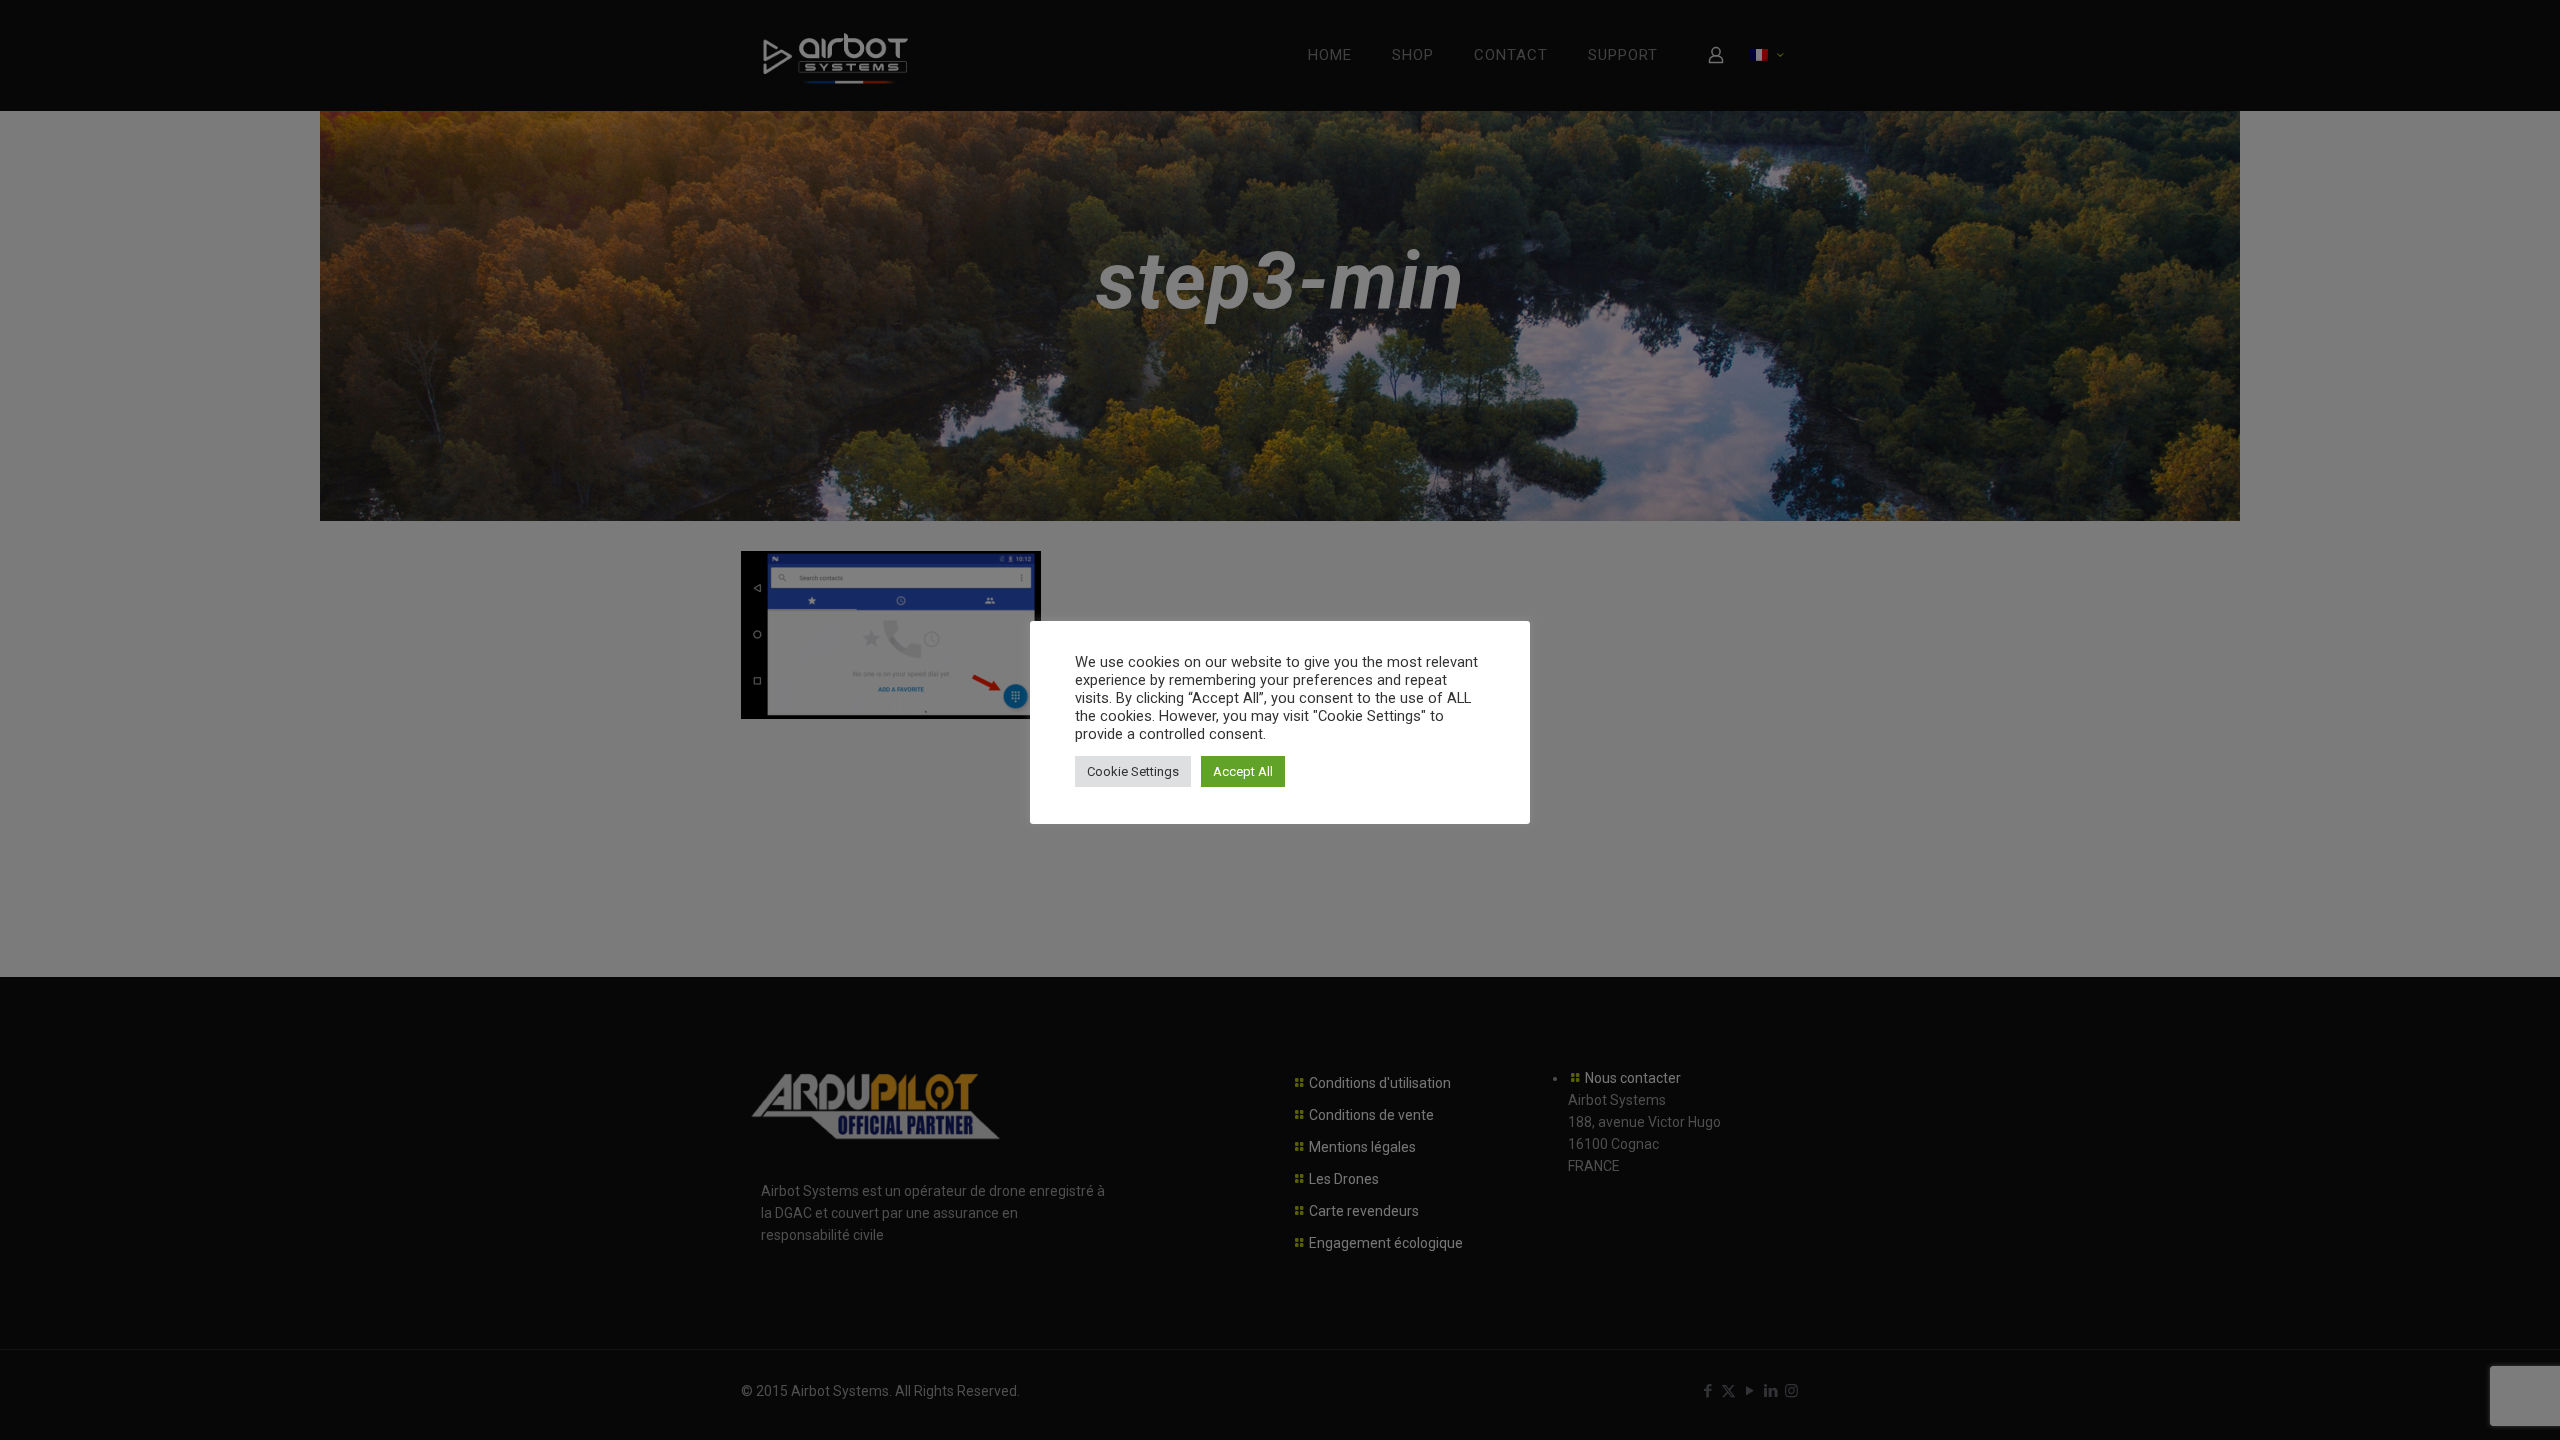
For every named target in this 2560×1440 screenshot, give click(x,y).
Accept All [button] (1243, 771)
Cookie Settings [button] (1133, 771)
